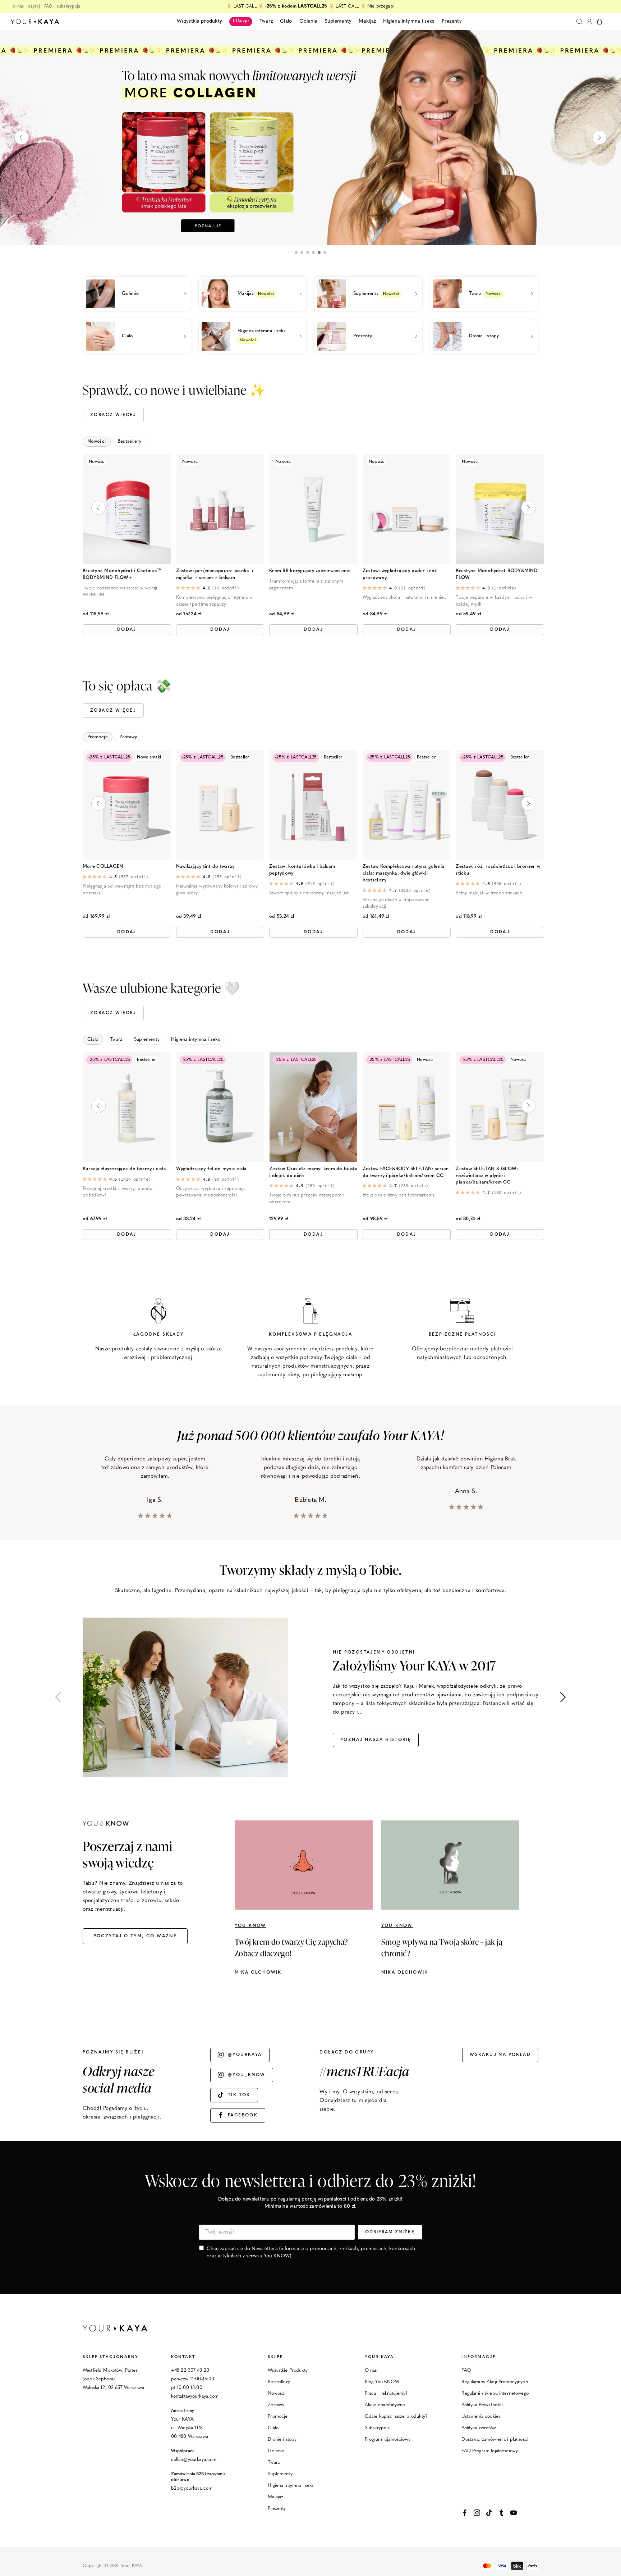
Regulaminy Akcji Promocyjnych (494, 2382)
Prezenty (277, 2509)
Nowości (277, 2393)
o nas (18, 6)
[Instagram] (477, 2513)
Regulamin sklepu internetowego (495, 2393)
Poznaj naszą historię (376, 1740)
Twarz (274, 2463)
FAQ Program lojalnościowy (490, 2451)
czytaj (34, 6)
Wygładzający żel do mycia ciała (211, 1169)
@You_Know (247, 2075)
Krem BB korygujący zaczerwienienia (310, 571)
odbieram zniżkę (390, 2232)
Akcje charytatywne (385, 2405)
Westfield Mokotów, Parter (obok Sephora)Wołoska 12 (110, 2379)
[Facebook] (465, 2513)
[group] (310, 137)
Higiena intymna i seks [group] (196, 1039)
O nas (371, 2370)
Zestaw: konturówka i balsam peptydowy (302, 870)
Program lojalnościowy (388, 2440)
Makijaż (275, 2497)
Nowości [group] (97, 441)
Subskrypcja (377, 2428)
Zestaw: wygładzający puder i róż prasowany (400, 574)
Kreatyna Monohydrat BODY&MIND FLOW (497, 574)
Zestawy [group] (128, 737)
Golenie (276, 2451)
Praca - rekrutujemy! (386, 2393)
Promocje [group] (98, 737)
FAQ (48, 6)
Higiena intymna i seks (291, 2486)
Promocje (278, 2417)
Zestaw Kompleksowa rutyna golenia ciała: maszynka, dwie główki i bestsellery (404, 873)
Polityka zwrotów (479, 2428)
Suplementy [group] (147, 1039)
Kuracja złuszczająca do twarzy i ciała (124, 1169)
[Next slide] (599, 137)
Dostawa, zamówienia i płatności (495, 2440)
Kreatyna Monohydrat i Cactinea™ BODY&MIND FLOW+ (122, 574)
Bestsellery (279, 2382)
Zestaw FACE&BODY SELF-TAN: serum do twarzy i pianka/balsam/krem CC (406, 1172)
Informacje (479, 2357)
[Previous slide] (22, 137)
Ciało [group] (93, 1039)
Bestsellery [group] (130, 441)
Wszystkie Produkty (288, 2370)
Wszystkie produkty (199, 21)
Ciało (273, 2428)
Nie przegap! (381, 6)
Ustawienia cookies (481, 2417)
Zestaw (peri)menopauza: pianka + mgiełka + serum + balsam (215, 574)
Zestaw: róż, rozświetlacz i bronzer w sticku (498, 870)
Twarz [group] (116, 1039)
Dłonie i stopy (282, 2440)
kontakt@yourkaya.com (195, 2396)
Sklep (275, 2357)
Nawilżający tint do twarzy (205, 867)
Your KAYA (379, 2357)
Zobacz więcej (113, 415)
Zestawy (276, 2405)
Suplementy (280, 2474)
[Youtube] (514, 2513)
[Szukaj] (579, 22)
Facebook (243, 2115)
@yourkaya (245, 2055)
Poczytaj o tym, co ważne (135, 1936)
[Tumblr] (501, 2513)
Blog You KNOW (382, 2382)
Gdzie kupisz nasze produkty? (396, 2417)
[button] (296, 252)
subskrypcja (69, 6)
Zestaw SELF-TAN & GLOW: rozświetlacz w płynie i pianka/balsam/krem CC (487, 1176)
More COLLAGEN (103, 867)
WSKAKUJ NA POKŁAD (500, 2055)
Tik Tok (239, 2095)
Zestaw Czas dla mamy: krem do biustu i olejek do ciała (313, 1172)
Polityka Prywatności (482, 2405)
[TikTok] (489, 2513)
